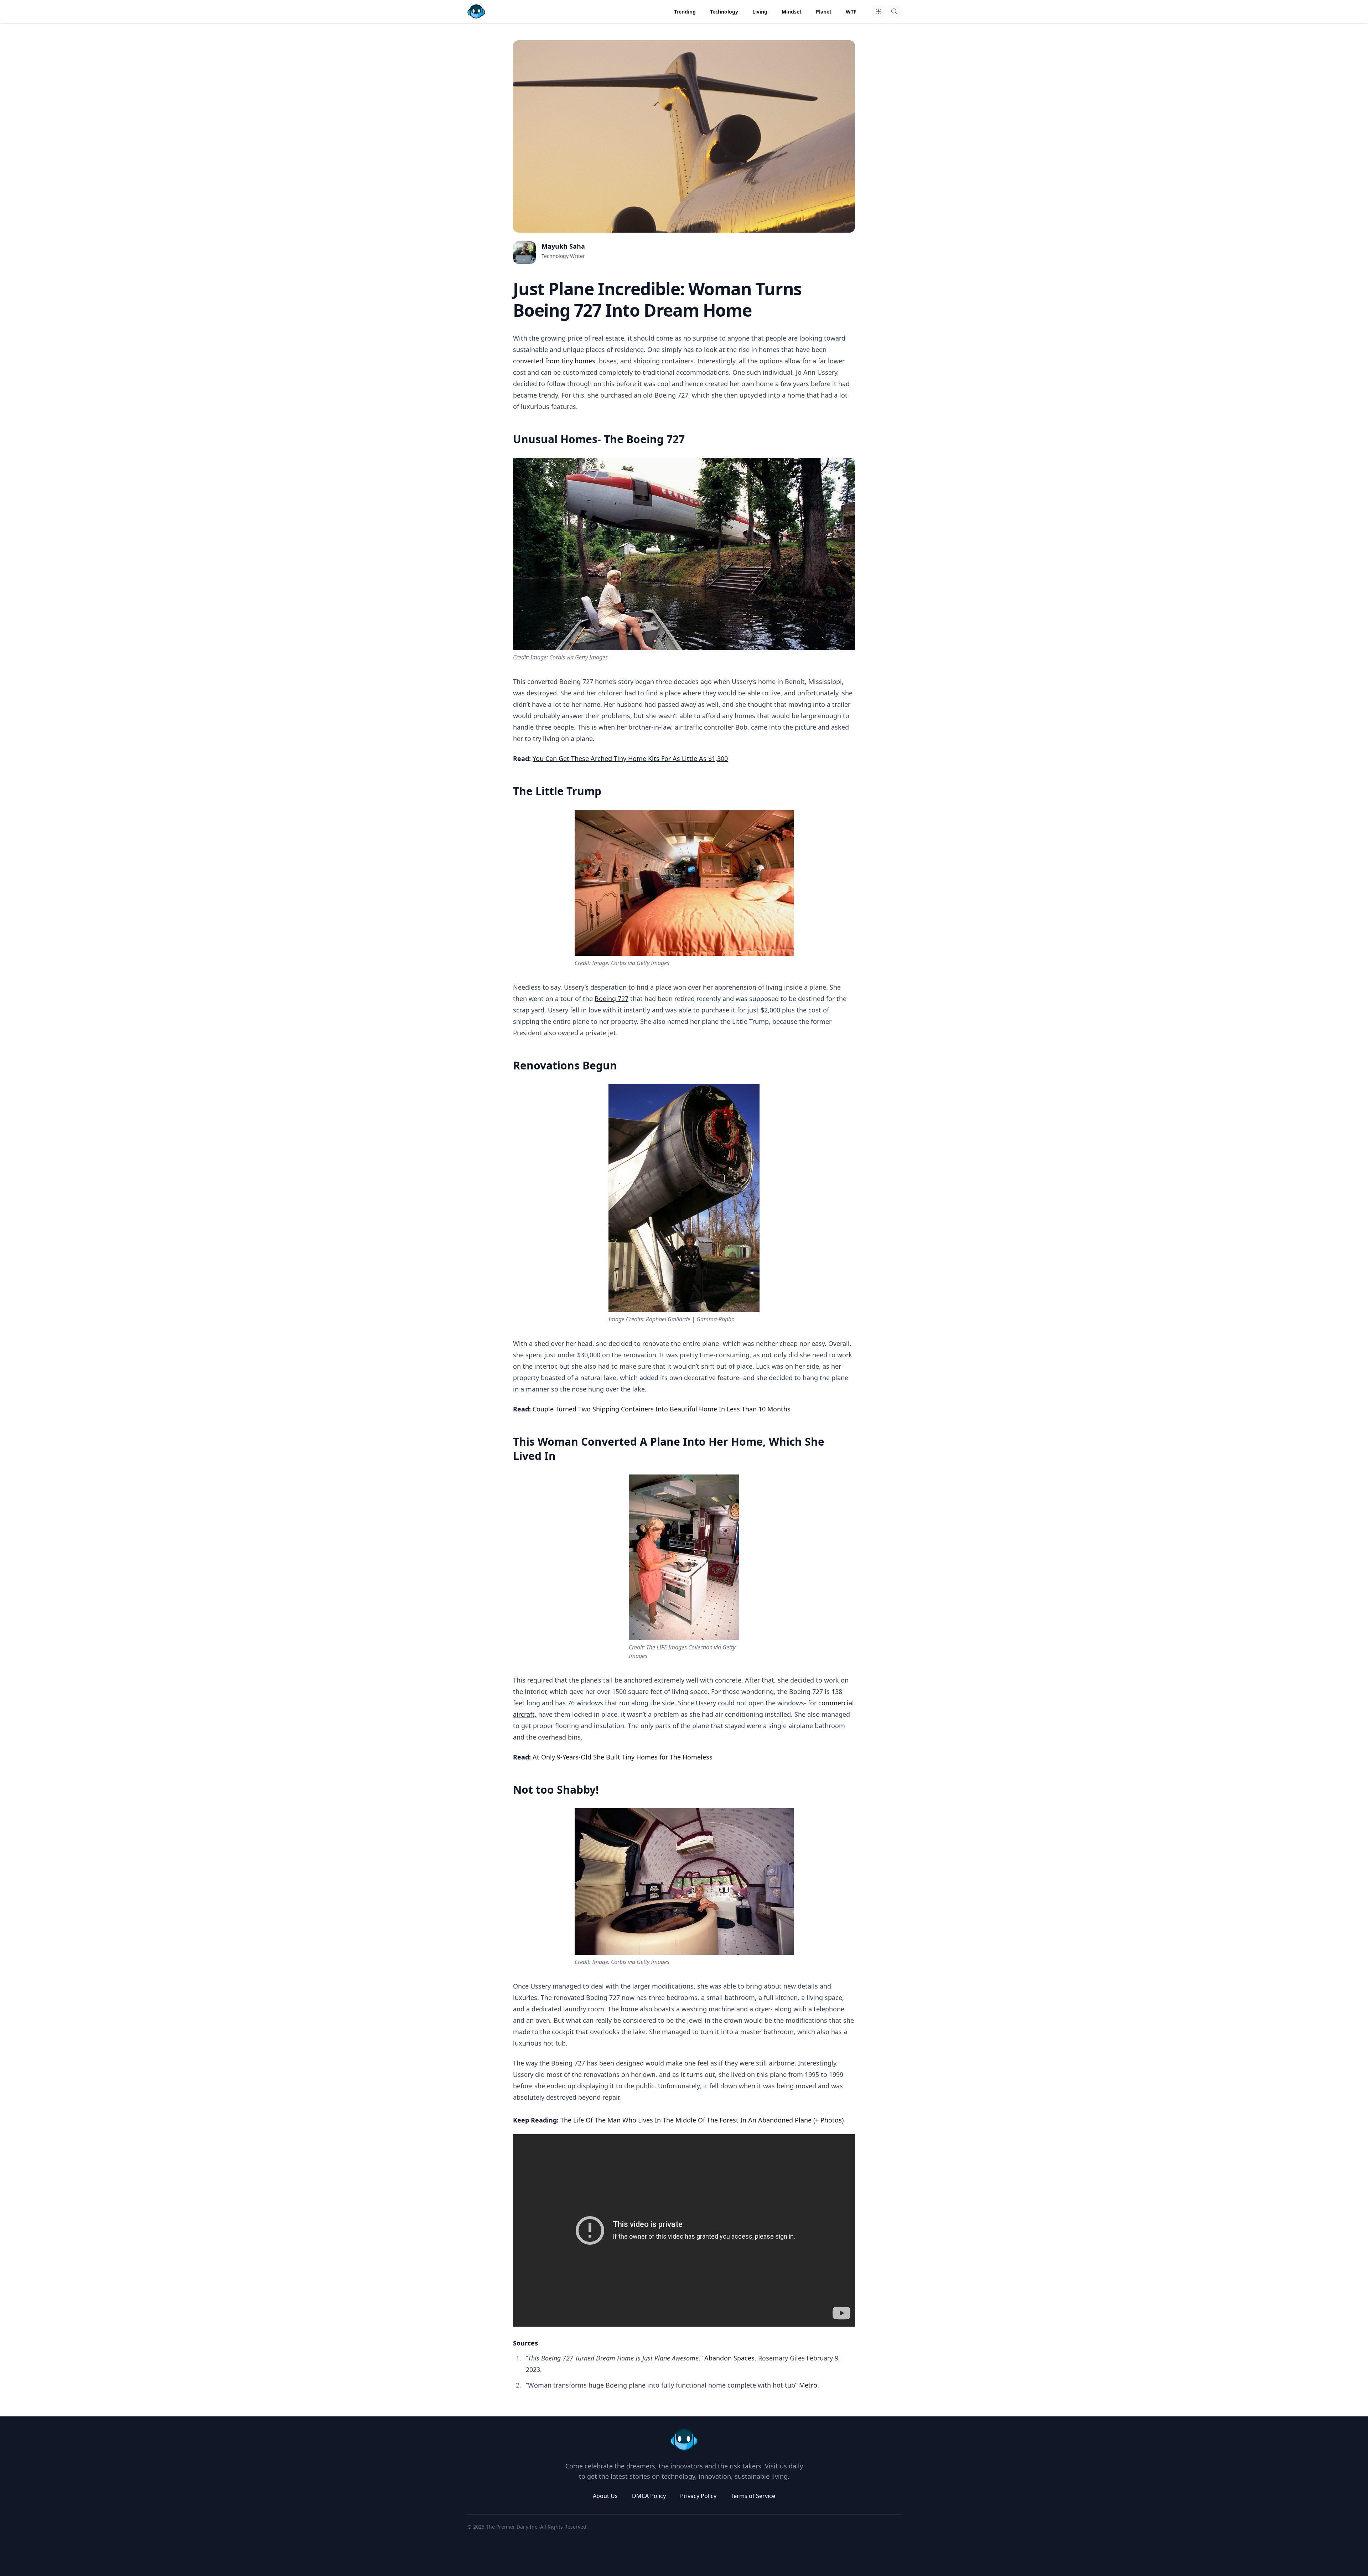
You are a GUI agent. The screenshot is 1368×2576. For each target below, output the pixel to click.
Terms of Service (753, 2496)
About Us (605, 2496)
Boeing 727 (612, 999)
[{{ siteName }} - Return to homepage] (476, 11)
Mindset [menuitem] (792, 12)
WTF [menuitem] (851, 12)
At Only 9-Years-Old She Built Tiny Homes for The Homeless (623, 1757)
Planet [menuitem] (824, 12)
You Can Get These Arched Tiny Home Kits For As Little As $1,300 (630, 758)
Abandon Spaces (729, 2358)
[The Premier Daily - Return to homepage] (684, 2440)
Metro (808, 2385)
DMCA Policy (649, 2496)
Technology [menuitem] (724, 12)
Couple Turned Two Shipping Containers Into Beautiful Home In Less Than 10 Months (662, 1409)
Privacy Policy (698, 2496)
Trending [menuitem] (685, 12)
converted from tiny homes (554, 361)
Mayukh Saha (563, 246)
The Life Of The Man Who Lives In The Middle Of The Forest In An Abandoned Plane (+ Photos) (702, 2120)
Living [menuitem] (760, 12)
